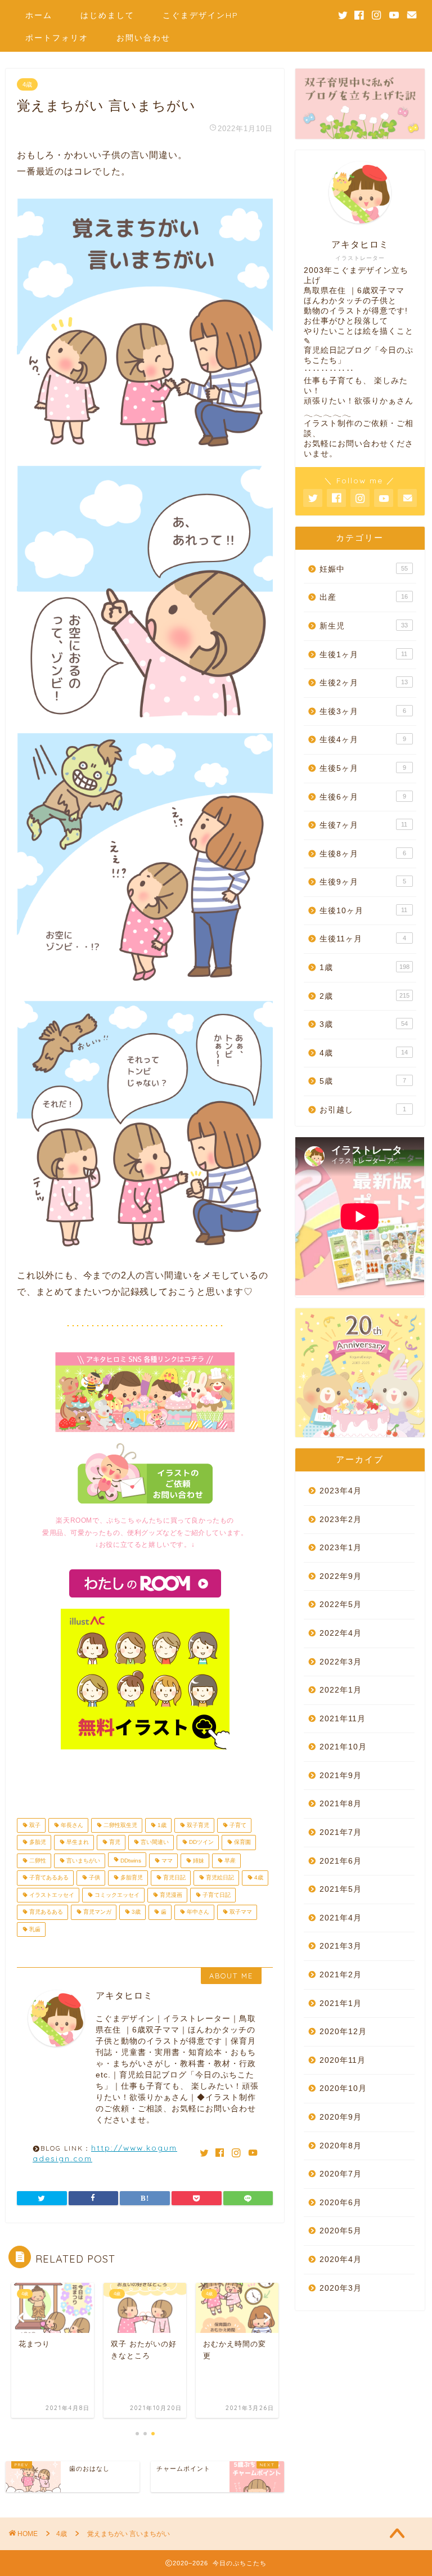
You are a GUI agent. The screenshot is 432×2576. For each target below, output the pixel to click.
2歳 (364, 996)
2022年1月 (341, 1690)
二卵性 (37, 1861)
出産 (363, 597)
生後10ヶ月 (363, 911)
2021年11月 (343, 1719)
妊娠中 (363, 569)
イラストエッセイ (51, 1895)
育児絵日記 (219, 1878)
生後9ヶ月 (363, 882)
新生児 (363, 626)
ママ (166, 1861)
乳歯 (34, 1929)
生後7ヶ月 (363, 825)
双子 (34, 1825)
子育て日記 (216, 1895)
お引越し (363, 1110)
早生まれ (77, 1843)
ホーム (39, 15)
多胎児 (37, 1843)
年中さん (197, 1912)
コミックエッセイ (116, 1895)
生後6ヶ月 (363, 797)
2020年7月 (341, 2174)
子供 (94, 1878)
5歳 (363, 1081)
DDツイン (201, 1843)
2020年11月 (343, 2060)
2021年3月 (341, 1946)
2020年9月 (341, 2117)
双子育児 (197, 1825)
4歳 (27, 84)
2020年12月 (343, 2032)
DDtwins (130, 1861)
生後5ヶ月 (363, 768)
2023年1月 (341, 1548)
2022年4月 (341, 1633)
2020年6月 (341, 2203)
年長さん (71, 1825)
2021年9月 (341, 1776)
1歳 (161, 1825)
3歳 (135, 1912)
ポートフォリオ (57, 38)
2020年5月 (341, 2231)
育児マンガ (96, 1912)
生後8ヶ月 (363, 854)
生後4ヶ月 (363, 740)
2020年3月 (341, 2288)
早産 (229, 1861)
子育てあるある (48, 1878)
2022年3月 (341, 1662)
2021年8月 (341, 1804)
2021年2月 (341, 1975)
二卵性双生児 (120, 1825)
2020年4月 (341, 2259)
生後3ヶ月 (363, 712)
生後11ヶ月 (363, 939)
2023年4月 (341, 1491)
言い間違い (154, 1843)
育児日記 (174, 1878)
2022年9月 (341, 1576)
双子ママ (240, 1912)
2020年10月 (343, 2088)
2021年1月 (341, 2003)
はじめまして (107, 15)
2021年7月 (341, 1832)
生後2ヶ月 (363, 683)
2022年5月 (341, 1605)
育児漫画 (170, 1895)
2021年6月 (341, 1861)
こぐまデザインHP (201, 15)
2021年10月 (343, 1747)
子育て (237, 1825)
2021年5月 (341, 1889)
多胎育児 (131, 1878)
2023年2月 (341, 1520)
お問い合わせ (143, 38)
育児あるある (45, 1912)
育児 (114, 1843)
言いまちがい (82, 1861)
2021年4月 (341, 1918)
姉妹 (198, 1861)
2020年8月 (341, 2146)
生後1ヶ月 (363, 655)
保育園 (242, 1843)
